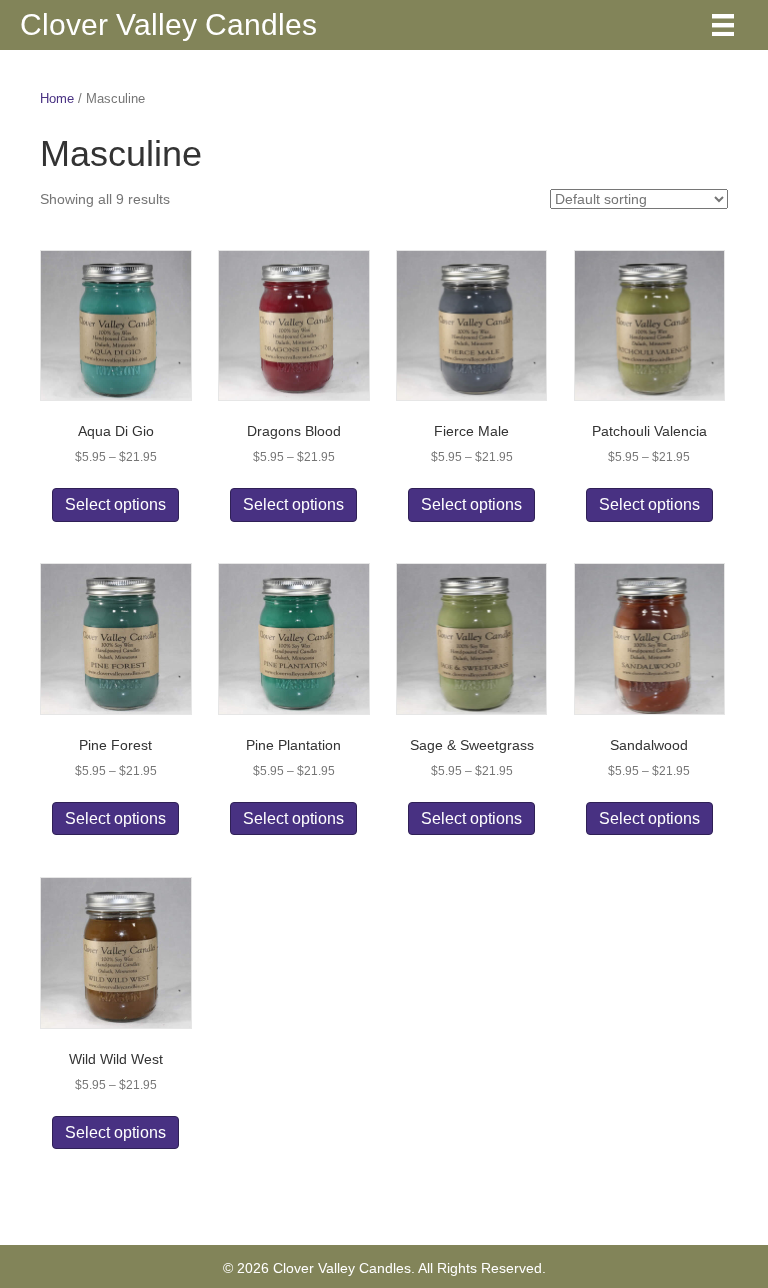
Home (57, 98)
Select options (115, 504)
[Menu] (723, 25)
